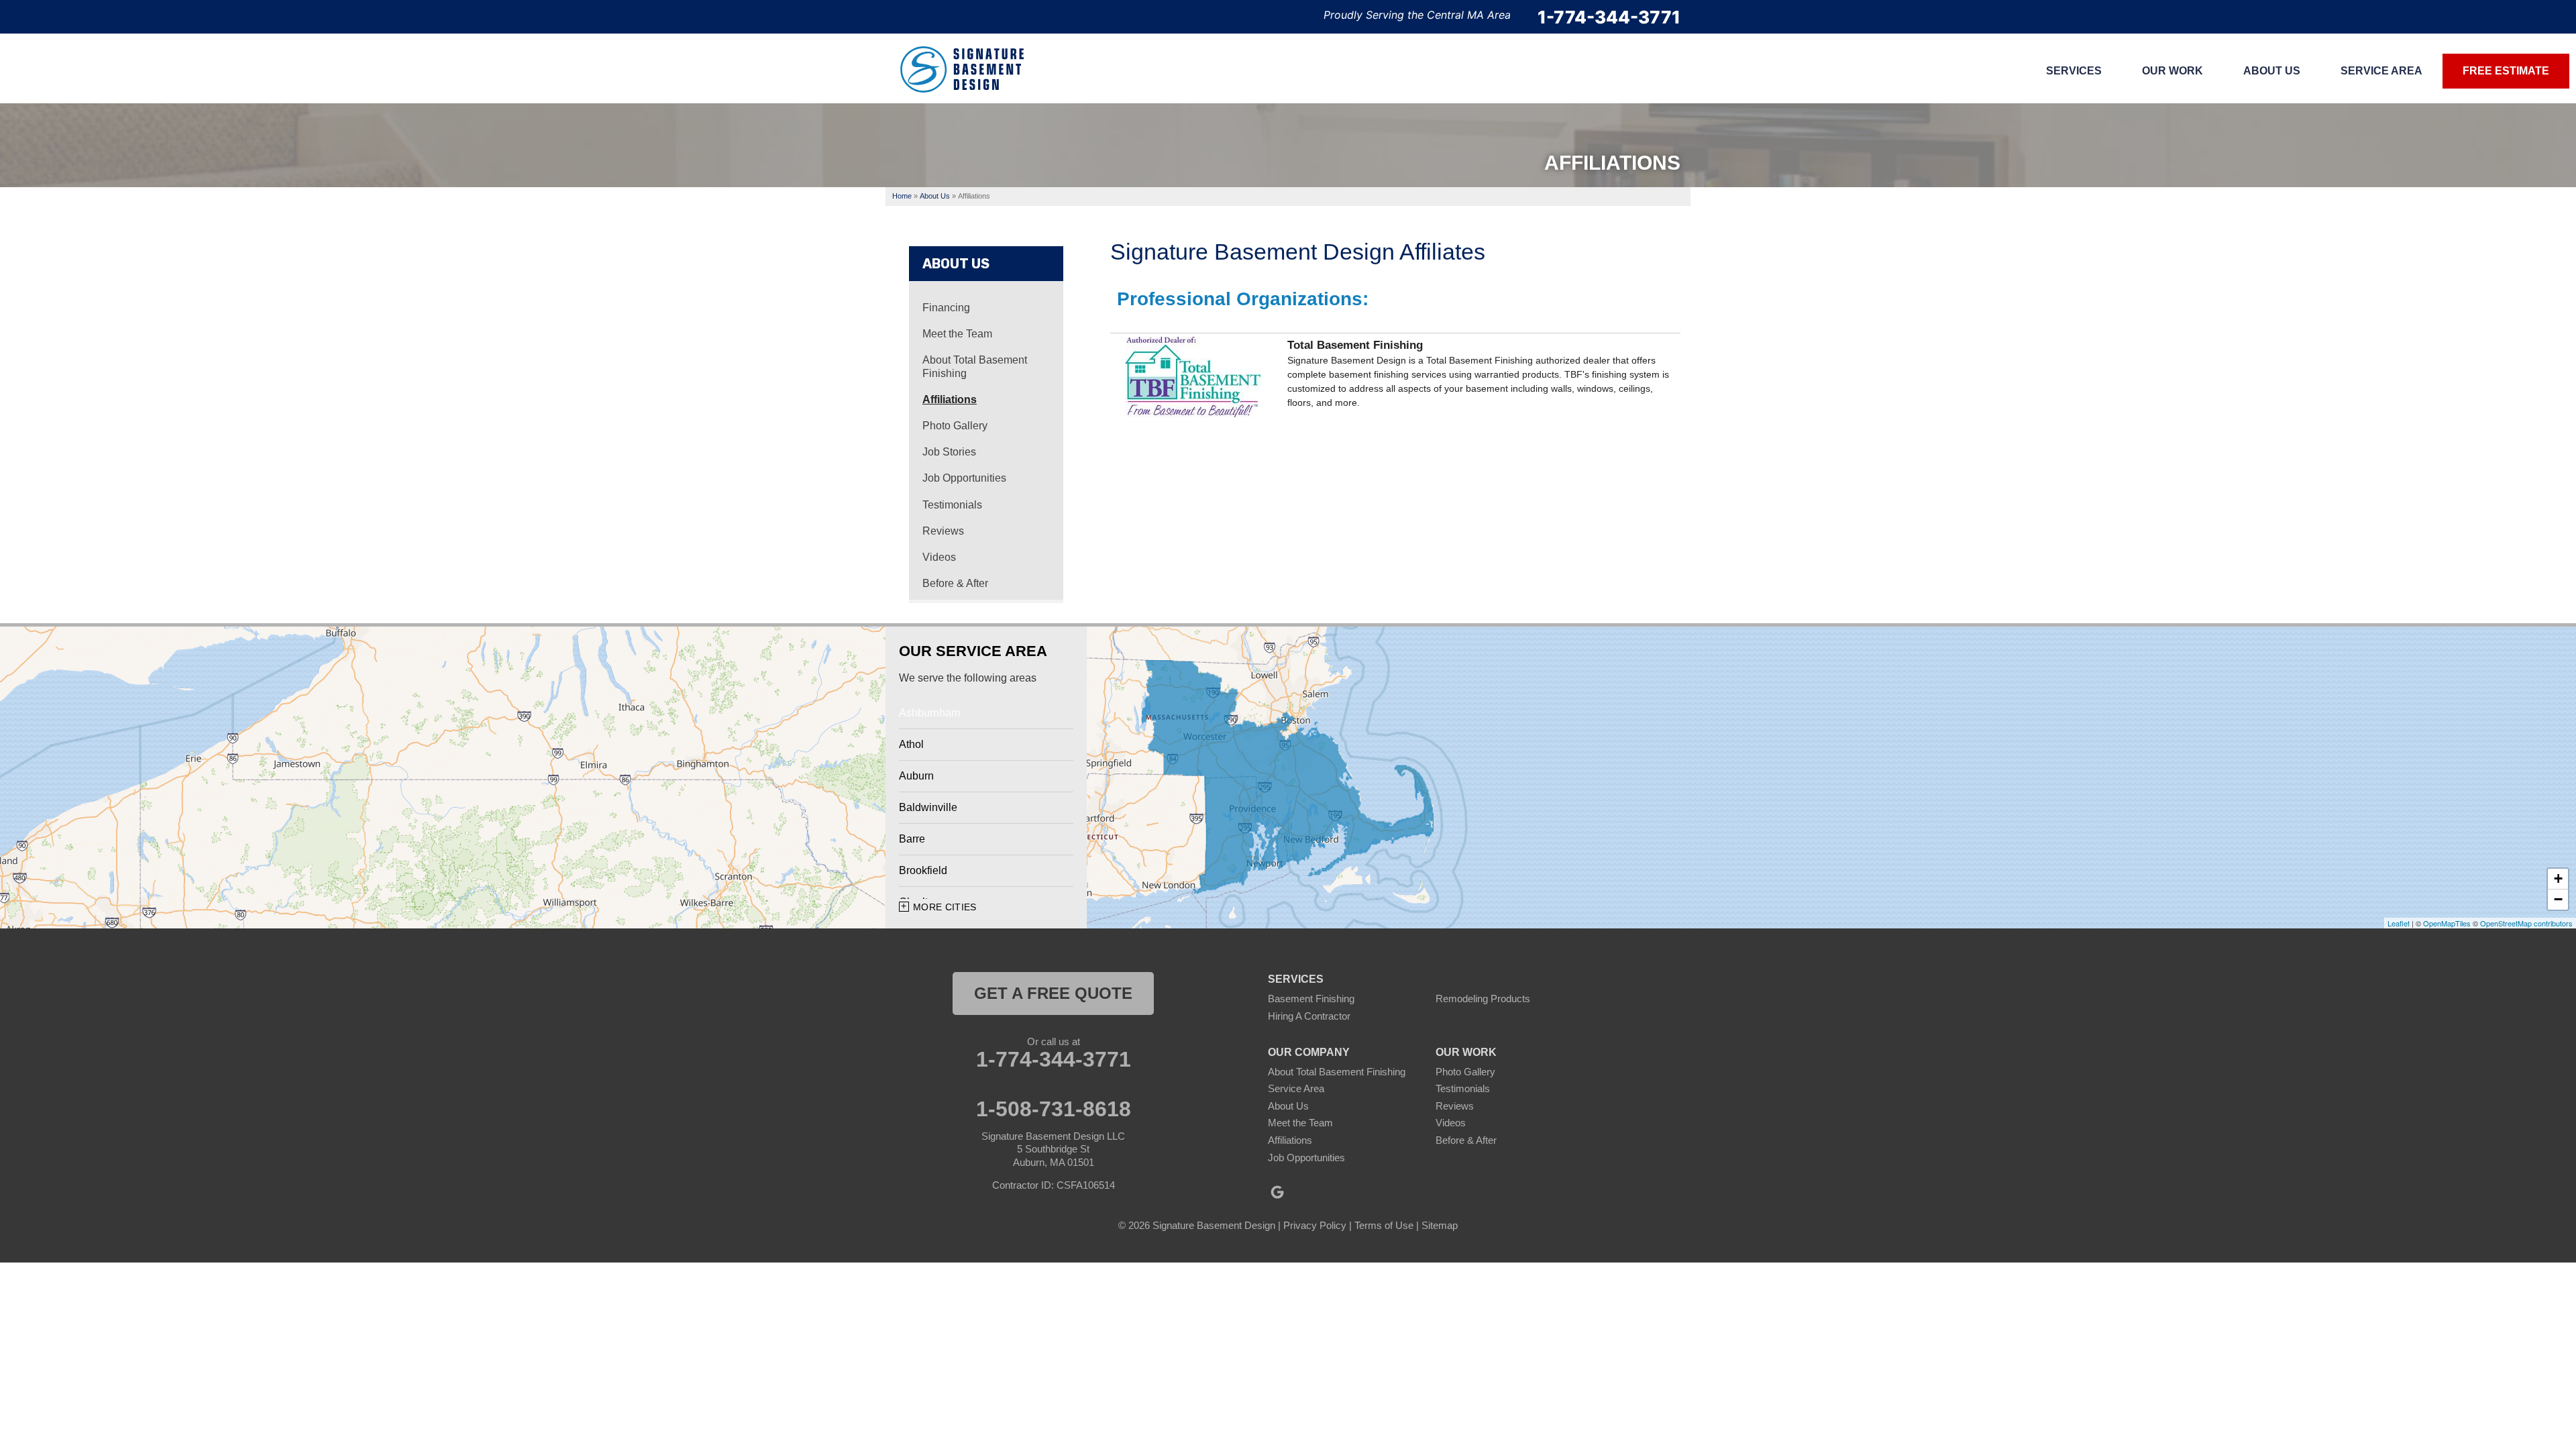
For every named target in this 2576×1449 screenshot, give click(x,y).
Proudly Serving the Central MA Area (1417, 15)
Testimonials (952, 505)
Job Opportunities (964, 478)
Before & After (955, 583)
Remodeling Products (1483, 999)
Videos (939, 557)
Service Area (1296, 1088)
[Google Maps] (1277, 1192)
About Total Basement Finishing (975, 366)
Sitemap (1440, 1225)
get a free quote (1053, 993)
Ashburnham (929, 713)
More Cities (945, 907)
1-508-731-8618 (1054, 1109)
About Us (956, 264)
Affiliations (950, 399)
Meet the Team (957, 334)
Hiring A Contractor (1309, 1016)
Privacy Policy (1315, 1225)
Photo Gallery (955, 426)
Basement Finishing (1311, 999)
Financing (946, 308)
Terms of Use (1384, 1225)
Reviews (943, 531)
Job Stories (949, 452)
